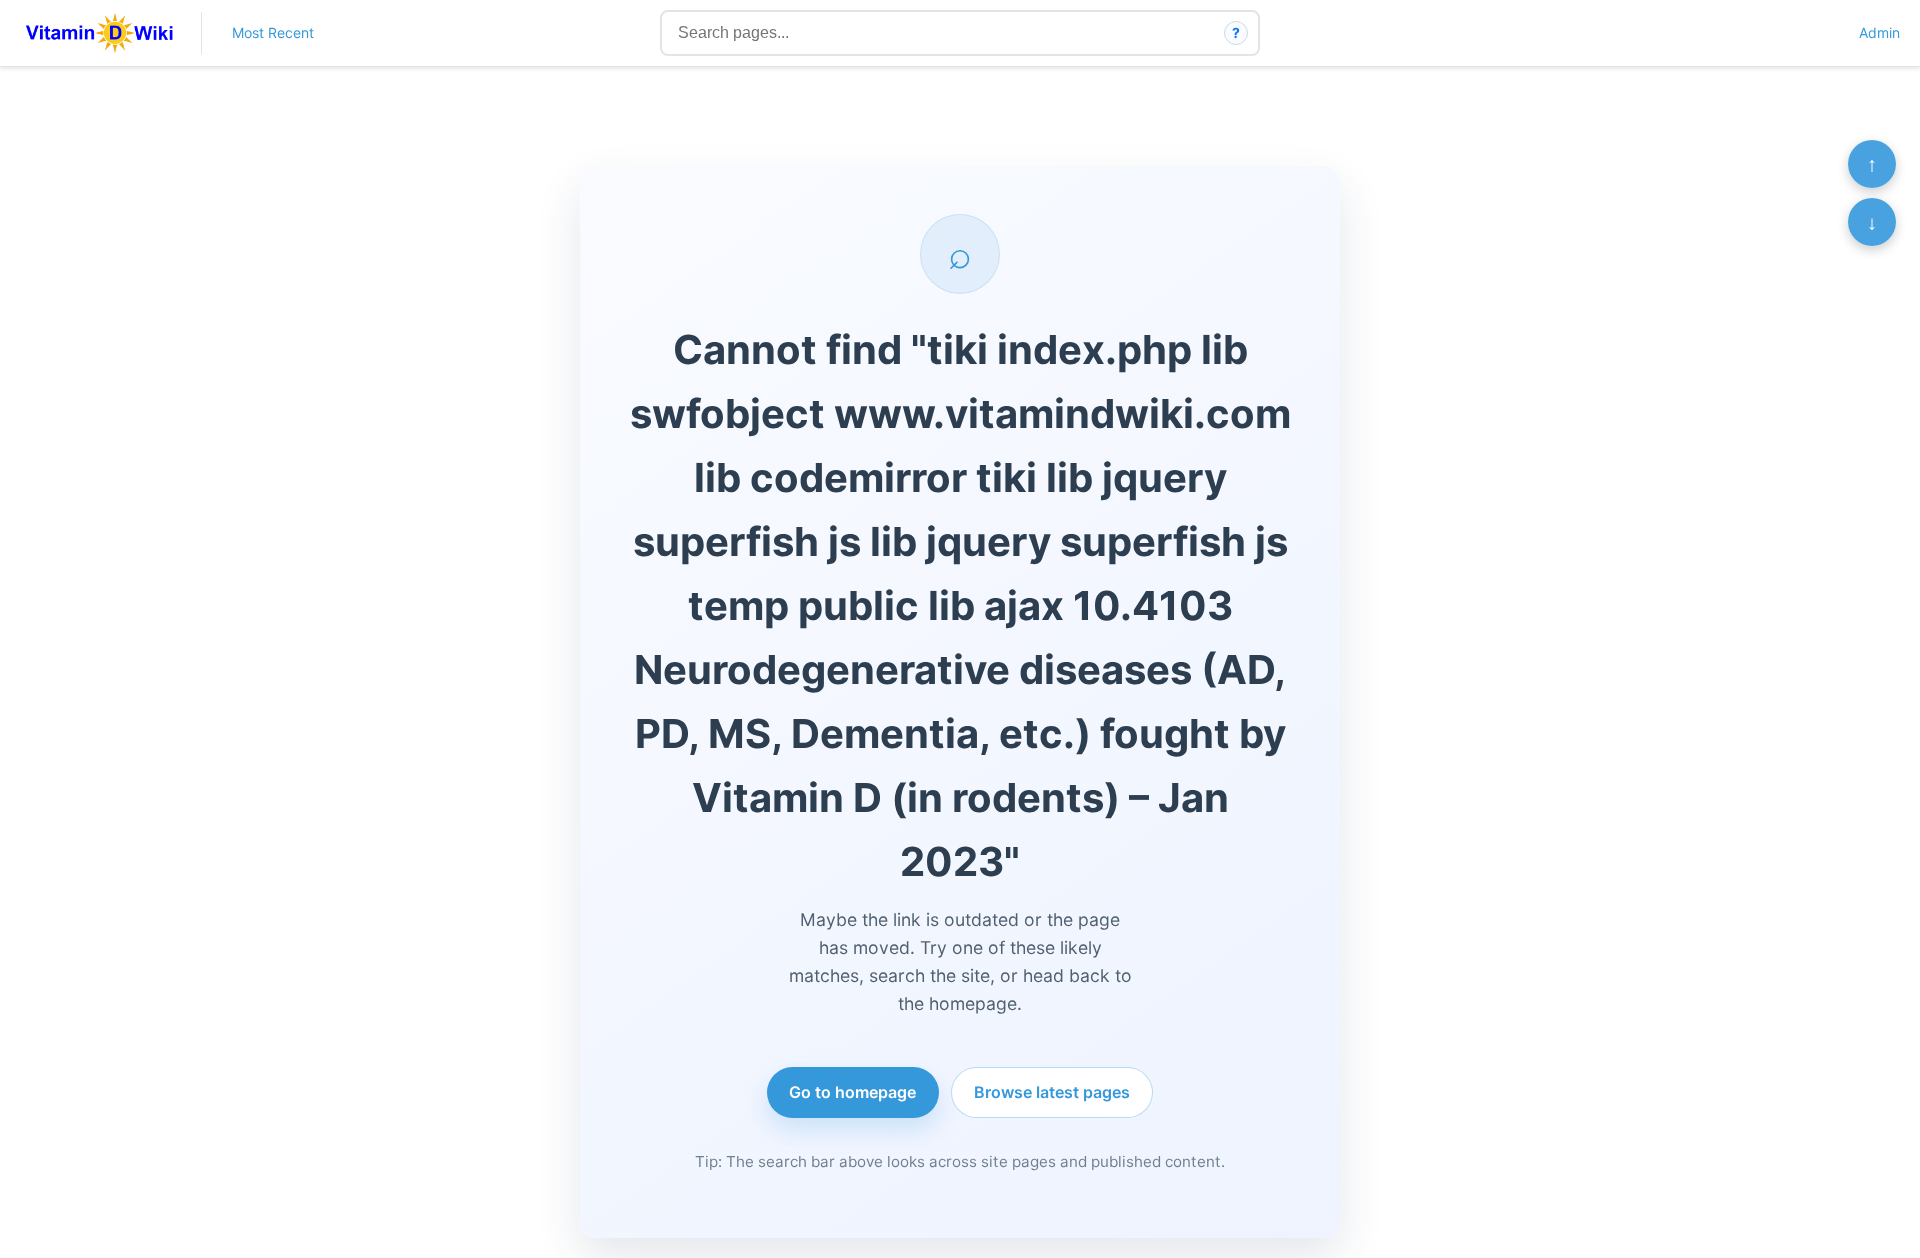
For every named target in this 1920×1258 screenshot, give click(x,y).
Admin (1879, 32)
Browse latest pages (1052, 1092)
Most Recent (273, 32)
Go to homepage (852, 1092)
